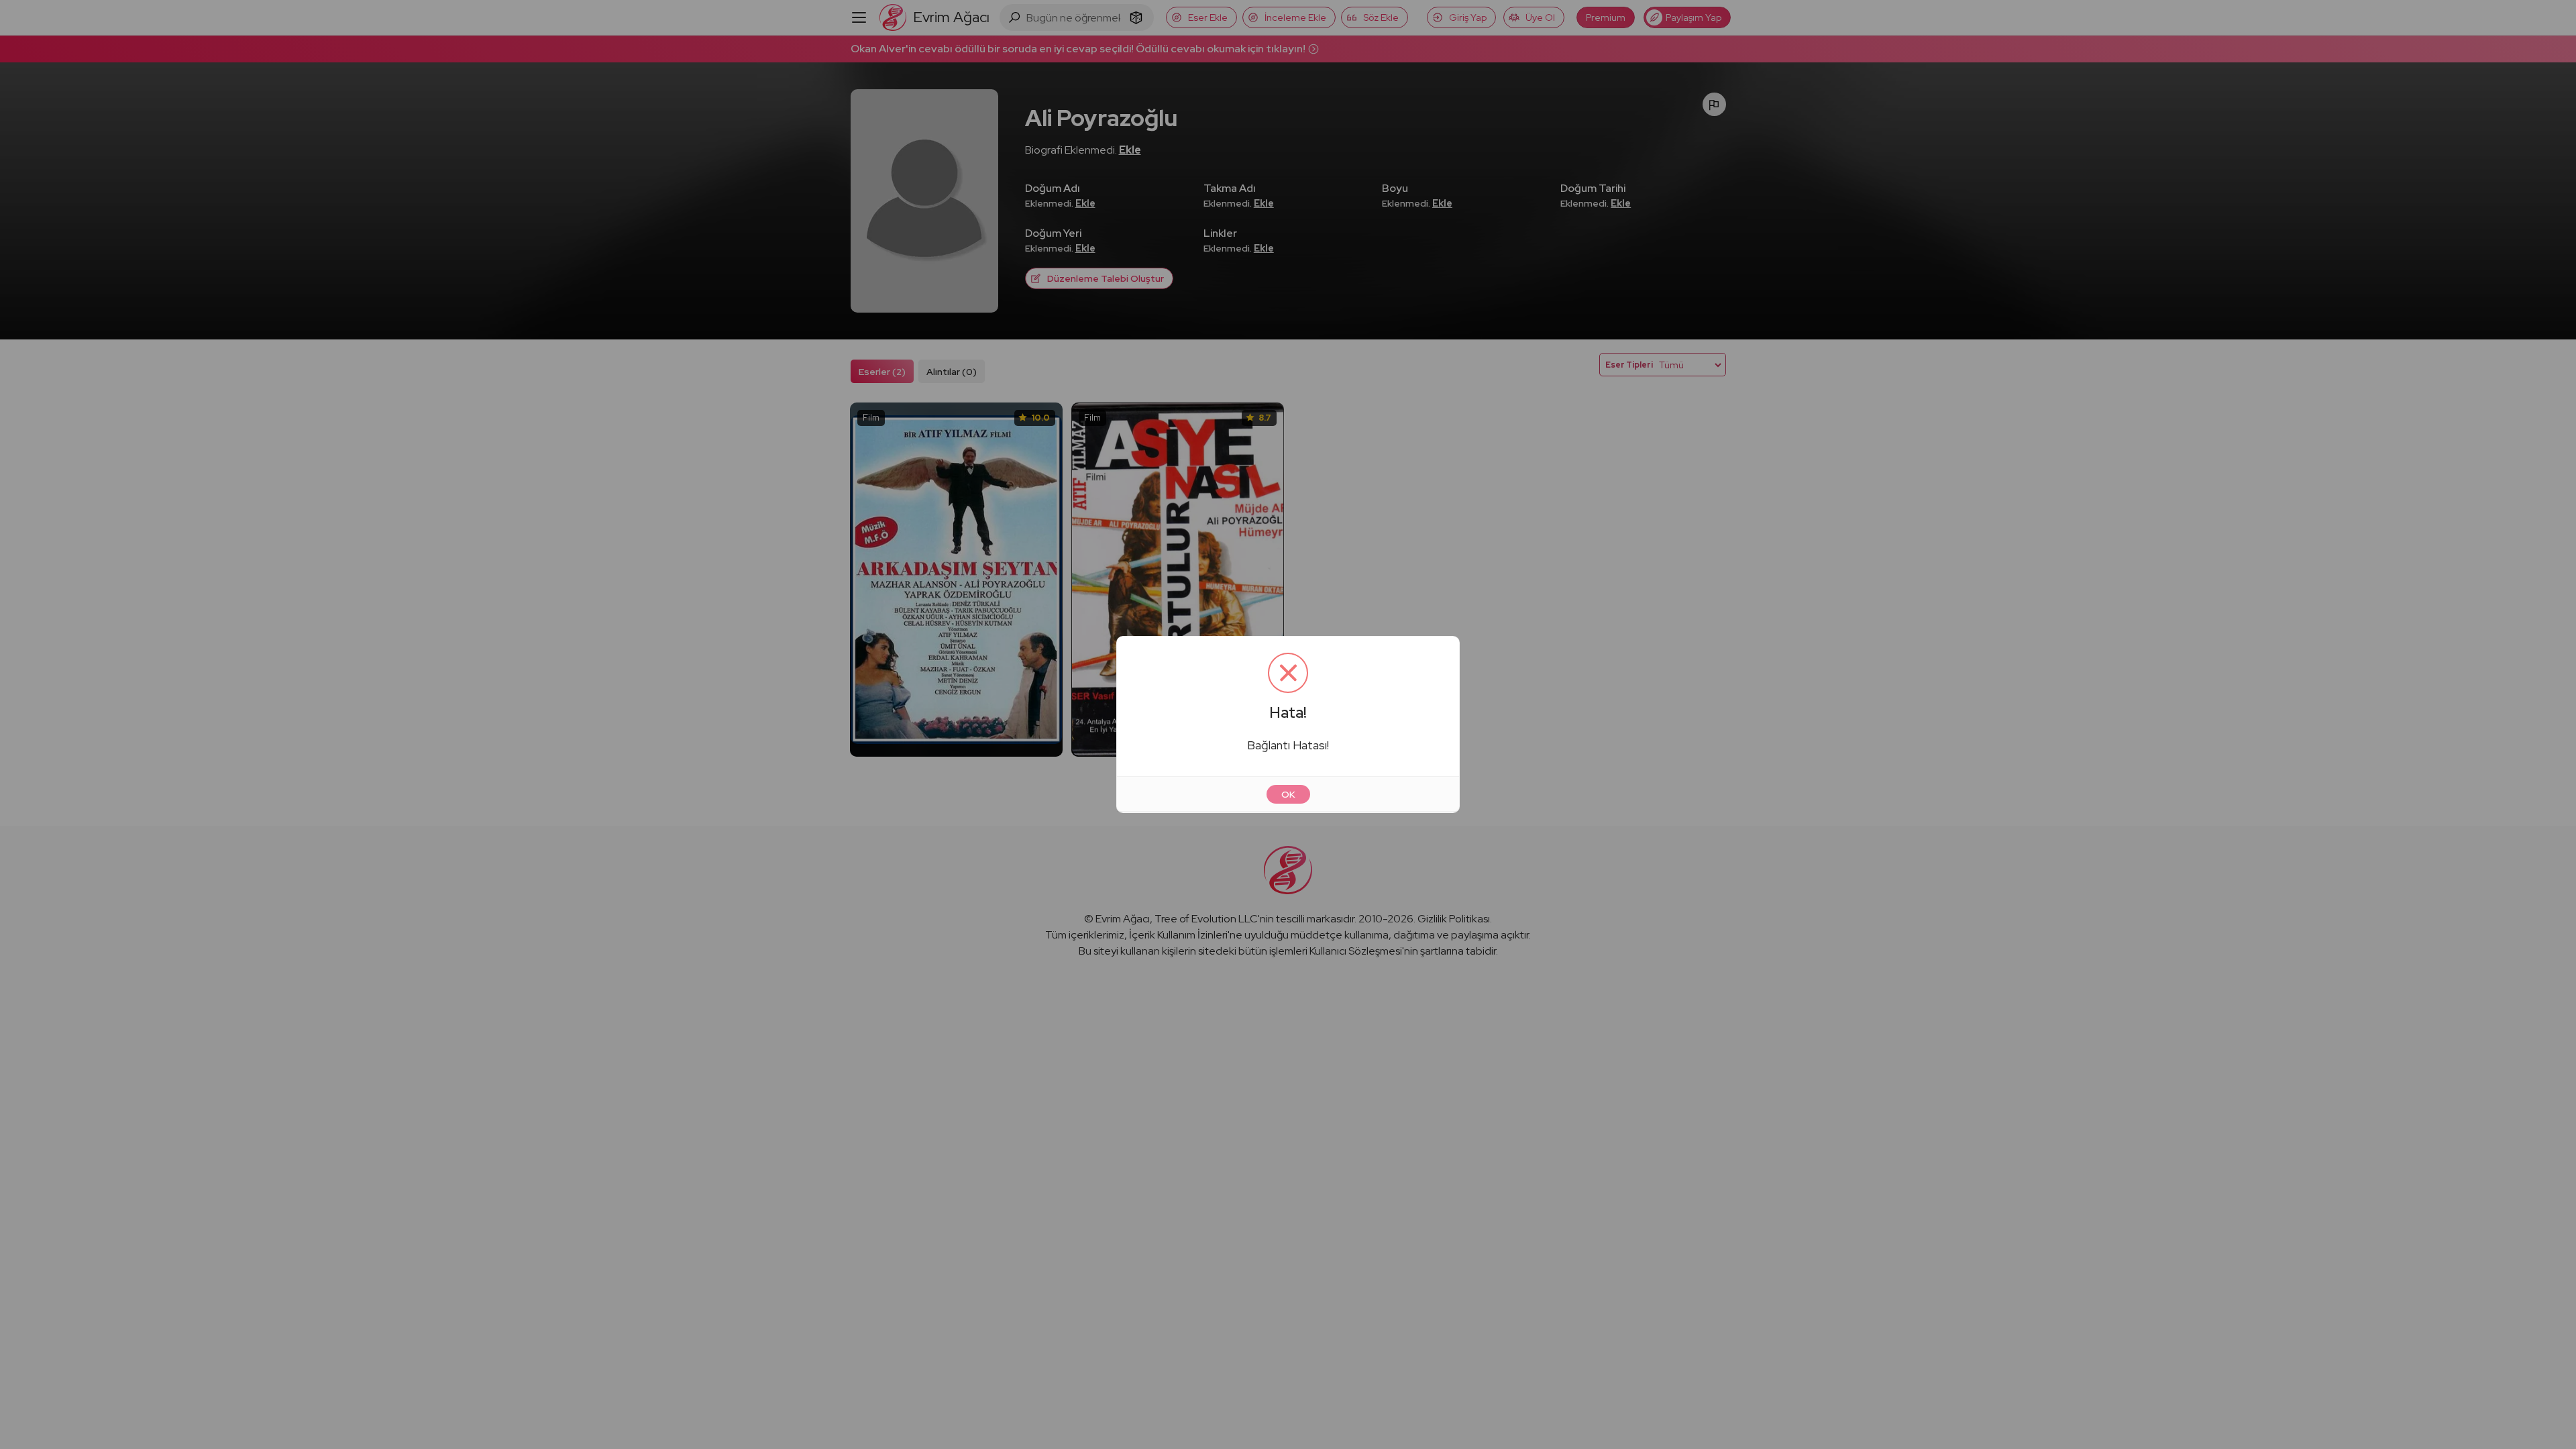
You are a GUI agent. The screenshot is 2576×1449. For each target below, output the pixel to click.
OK (1288, 794)
